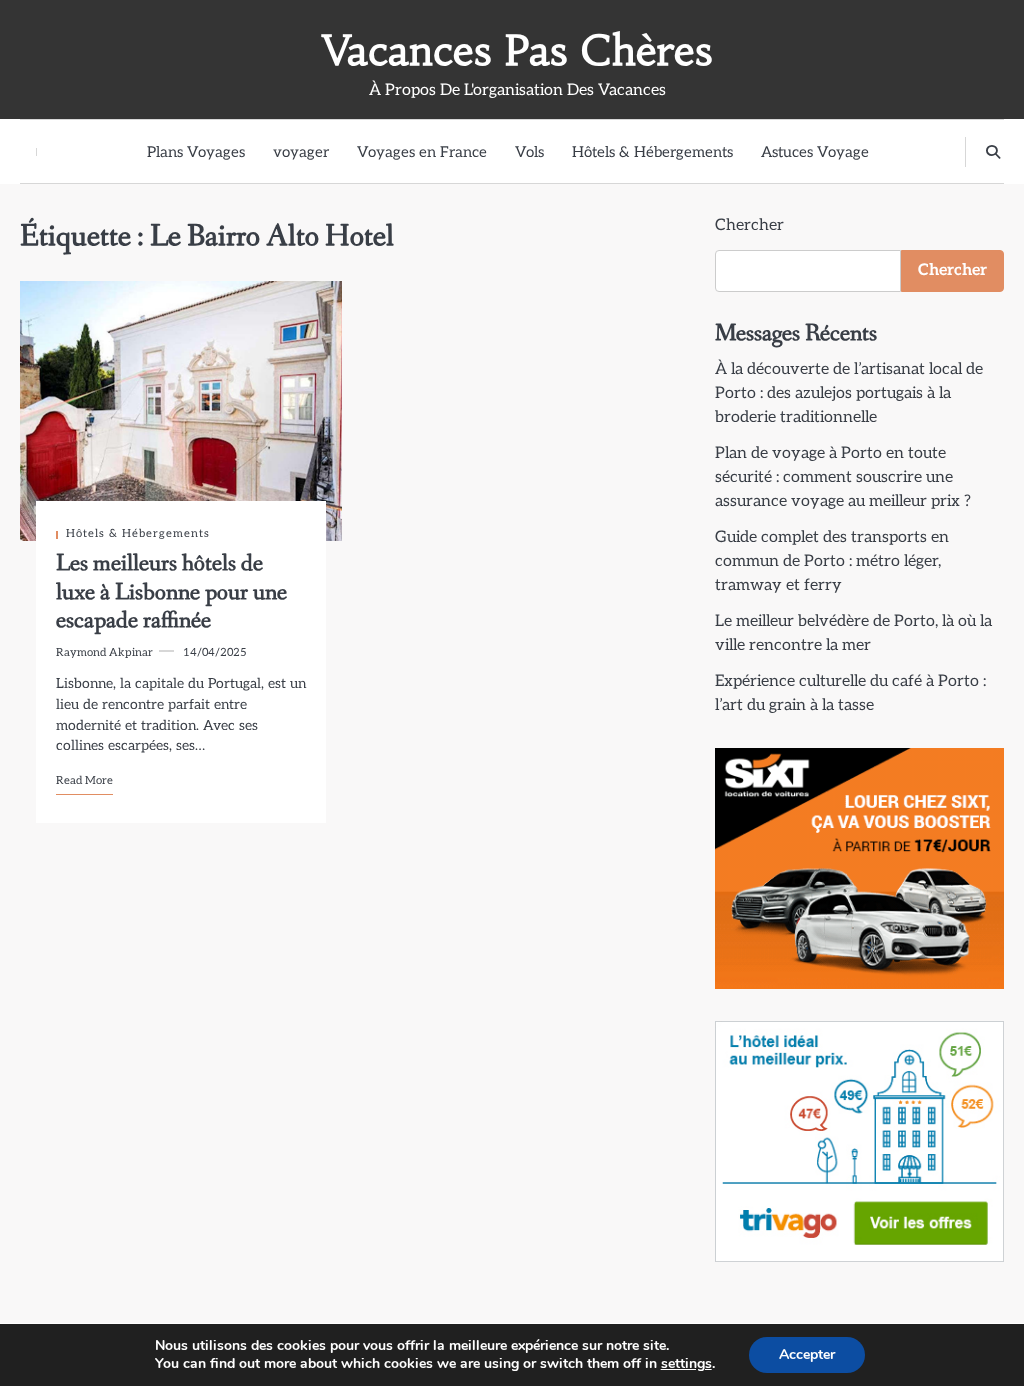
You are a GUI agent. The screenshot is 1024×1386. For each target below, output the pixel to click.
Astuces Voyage (815, 152)
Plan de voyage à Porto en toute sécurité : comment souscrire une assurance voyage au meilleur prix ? (843, 477)
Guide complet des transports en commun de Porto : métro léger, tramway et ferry (832, 561)
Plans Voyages (196, 152)
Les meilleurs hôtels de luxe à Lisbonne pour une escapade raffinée (171, 592)
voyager (301, 152)
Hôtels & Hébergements (652, 152)
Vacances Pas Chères (517, 50)
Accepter (807, 1354)
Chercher (749, 225)
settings (686, 1364)
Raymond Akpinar (104, 652)
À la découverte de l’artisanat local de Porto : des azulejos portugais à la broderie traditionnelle (849, 393)
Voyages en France (422, 152)
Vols (529, 152)
